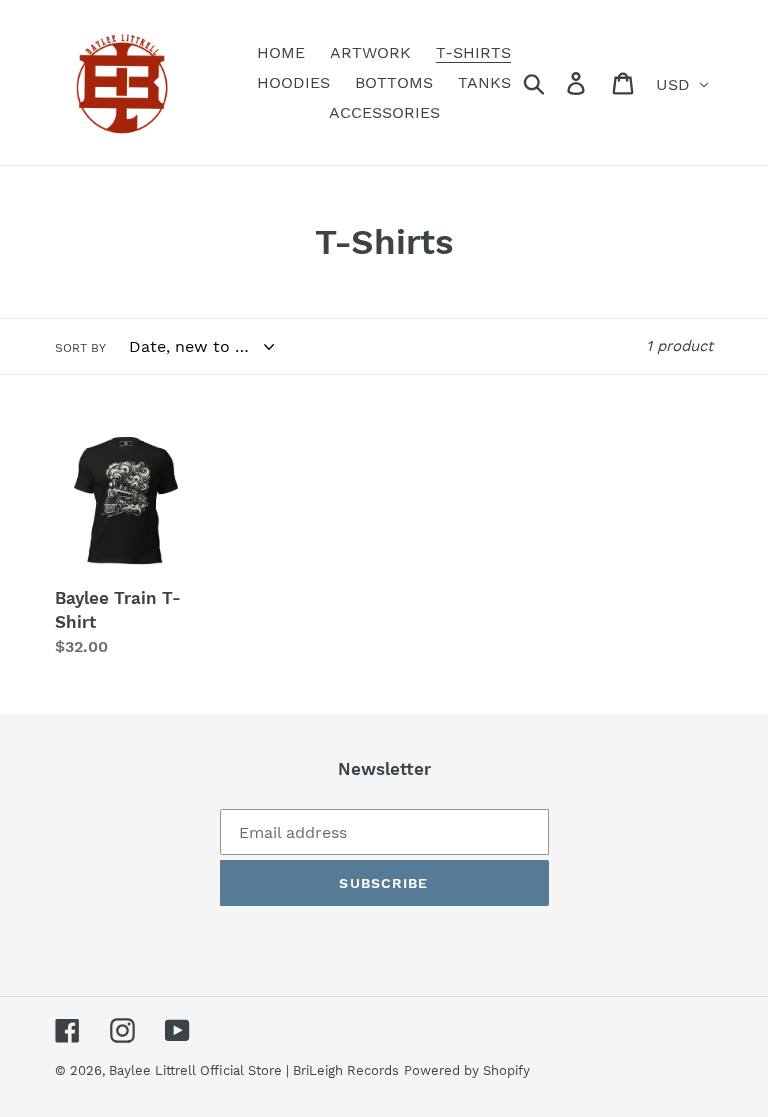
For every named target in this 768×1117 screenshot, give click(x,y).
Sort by (80, 348)
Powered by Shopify (467, 1070)
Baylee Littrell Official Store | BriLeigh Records (254, 1070)
